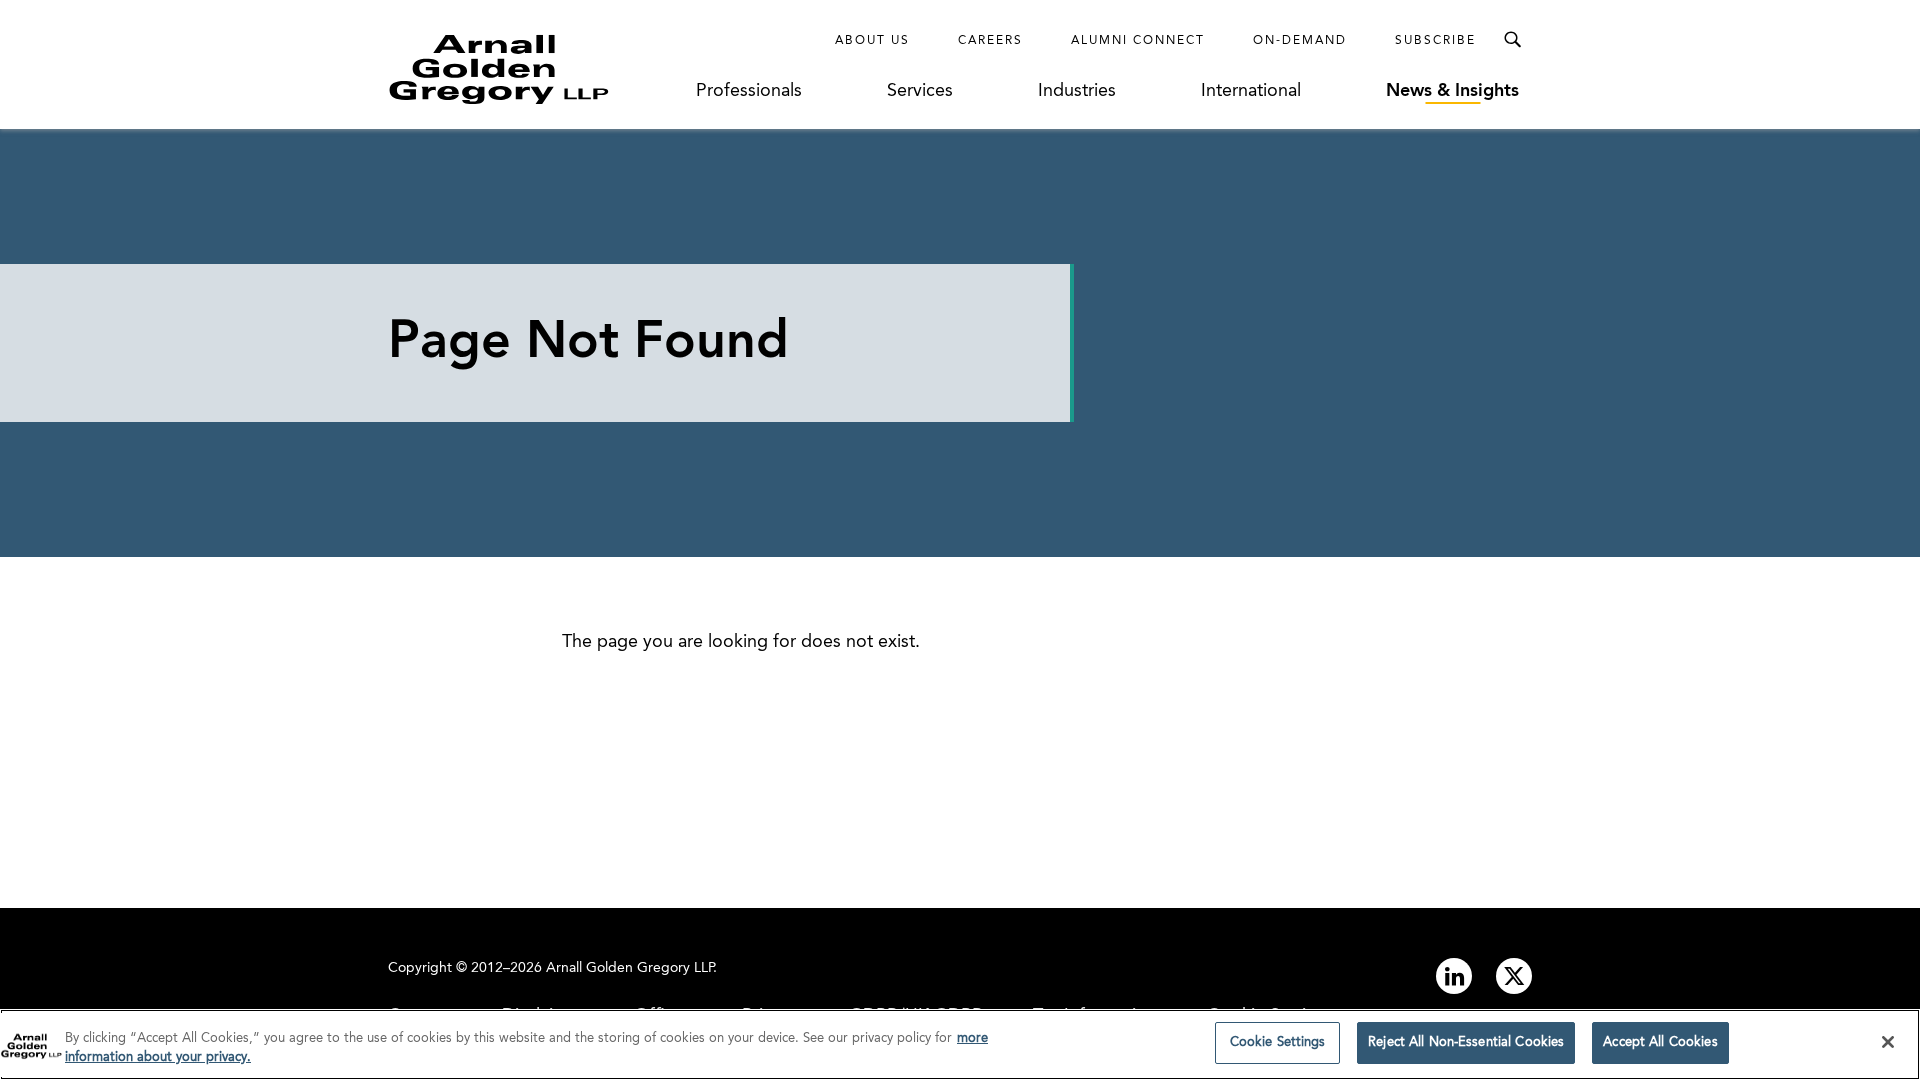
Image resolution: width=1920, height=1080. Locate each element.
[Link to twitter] (1514, 976)
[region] (960, 1044)
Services (920, 91)
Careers (990, 41)
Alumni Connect (1138, 41)
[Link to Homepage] (536, 69)
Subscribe (1435, 41)
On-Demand (1300, 41)
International (1251, 91)
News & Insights (1452, 91)
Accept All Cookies (1660, 1042)
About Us (872, 41)
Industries (1077, 91)
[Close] (1888, 1042)
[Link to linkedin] (1454, 976)
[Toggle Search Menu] (1512, 40)
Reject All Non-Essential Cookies (1466, 1042)
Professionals (749, 91)
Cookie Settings (1278, 1042)
